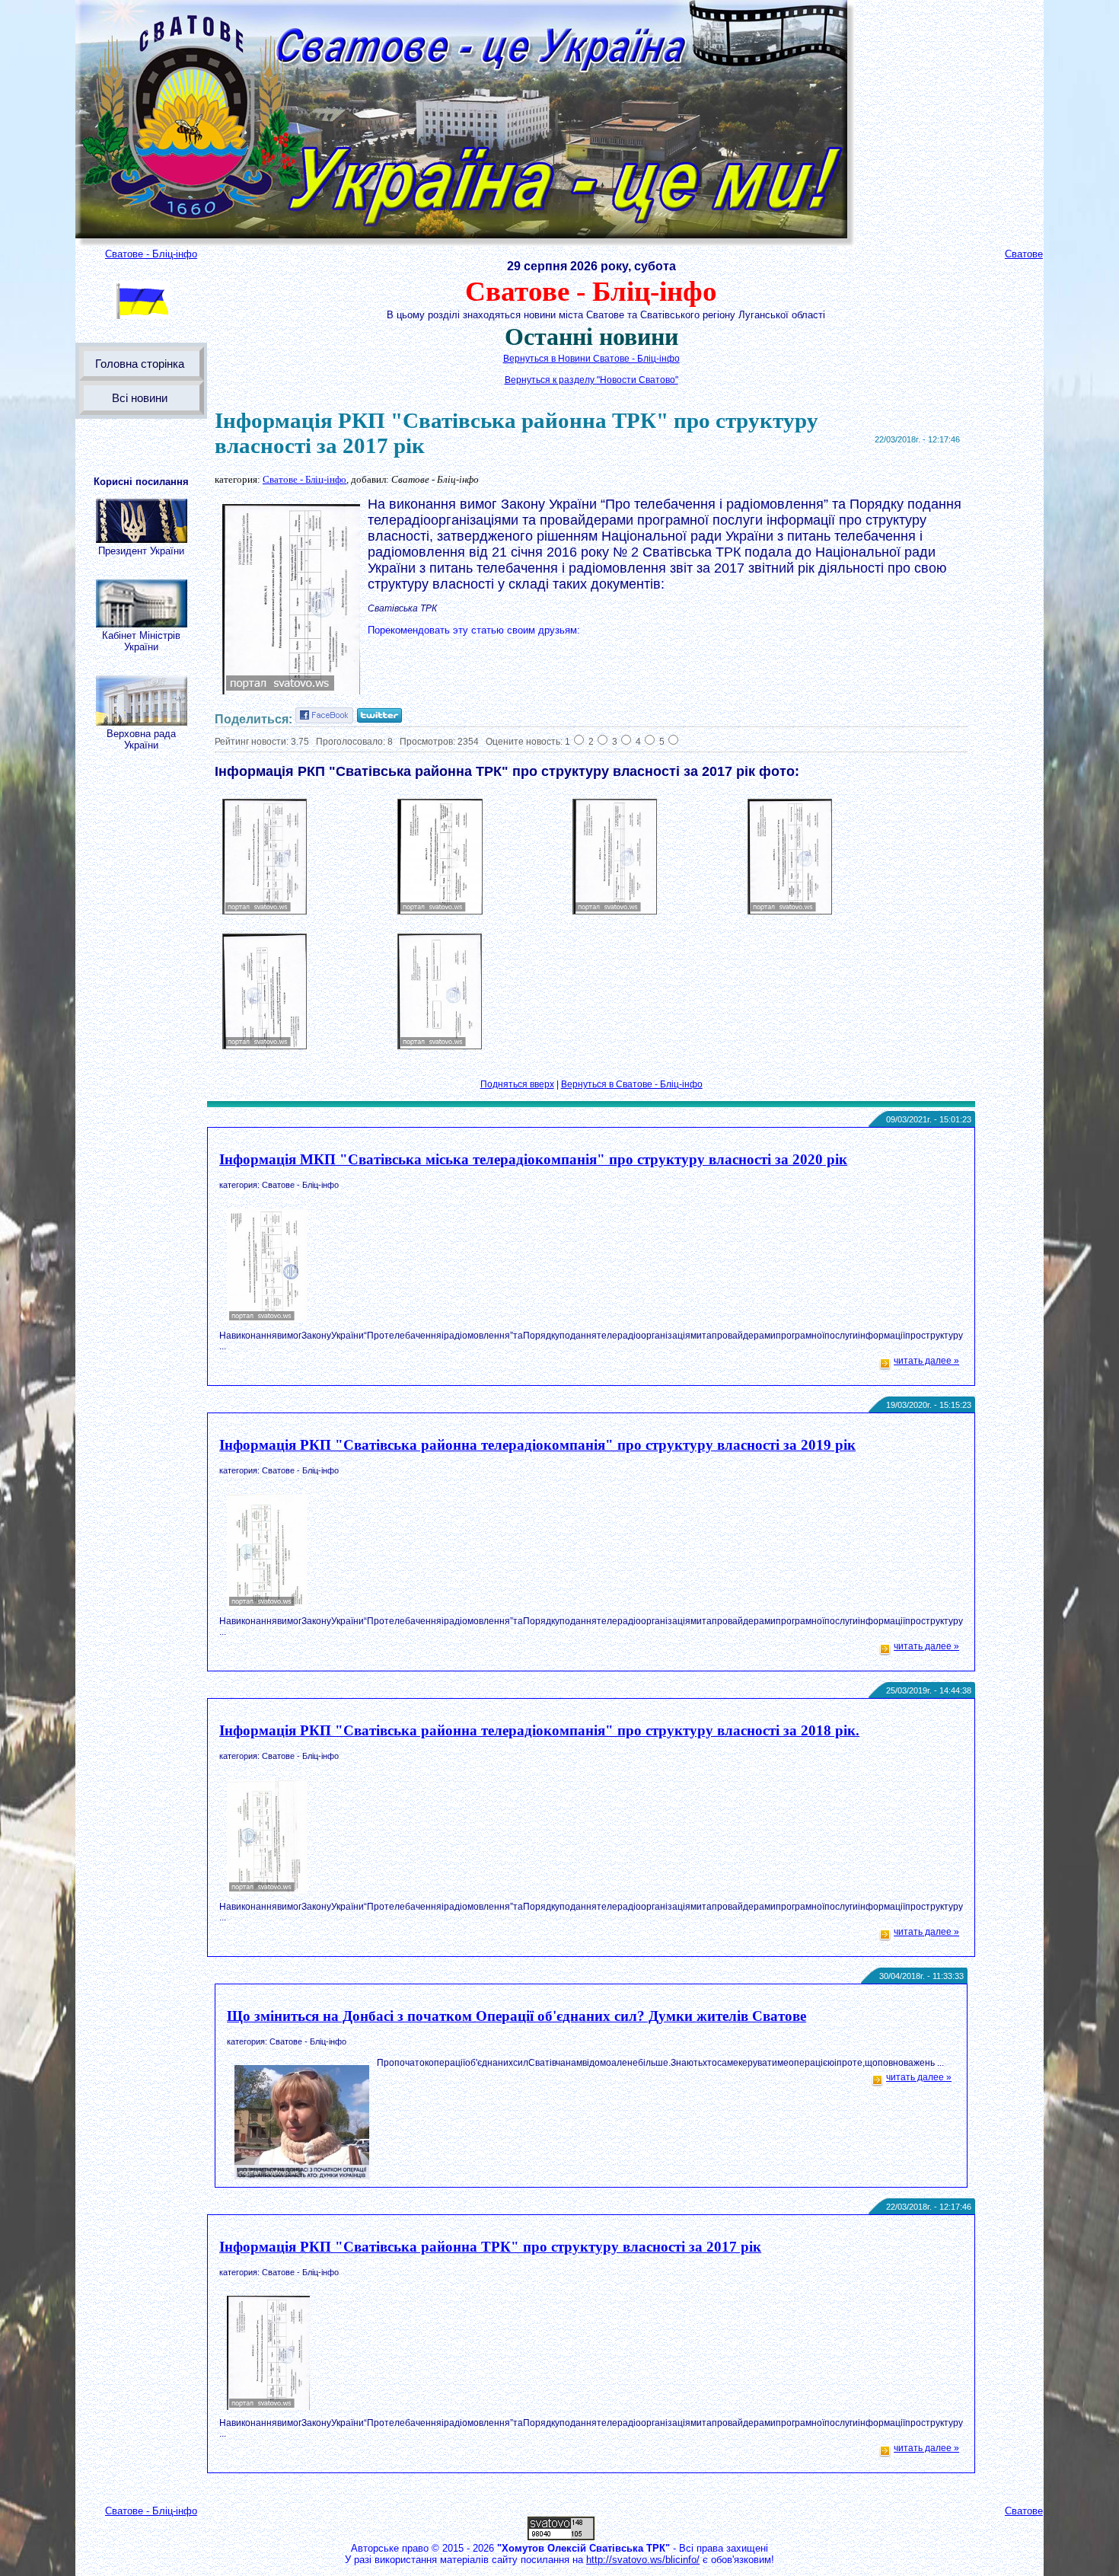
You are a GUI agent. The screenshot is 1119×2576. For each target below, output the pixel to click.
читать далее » (926, 1361)
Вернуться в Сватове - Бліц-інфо (632, 1084)
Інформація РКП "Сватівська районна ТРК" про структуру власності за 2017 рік (490, 2247)
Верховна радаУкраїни (141, 739)
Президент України (141, 551)
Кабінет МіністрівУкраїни (141, 641)
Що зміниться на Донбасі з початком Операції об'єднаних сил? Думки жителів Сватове (516, 2016)
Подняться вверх (517, 1084)
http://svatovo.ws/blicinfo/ (643, 2560)
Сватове (1024, 254)
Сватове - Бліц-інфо (151, 254)
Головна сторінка (140, 364)
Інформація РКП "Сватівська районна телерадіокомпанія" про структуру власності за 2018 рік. (539, 1730)
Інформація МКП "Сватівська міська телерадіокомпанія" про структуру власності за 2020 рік (533, 1159)
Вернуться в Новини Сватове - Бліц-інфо (591, 359)
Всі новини (140, 398)
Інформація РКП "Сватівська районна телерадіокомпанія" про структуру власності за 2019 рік (537, 1445)
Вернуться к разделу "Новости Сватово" (591, 380)
